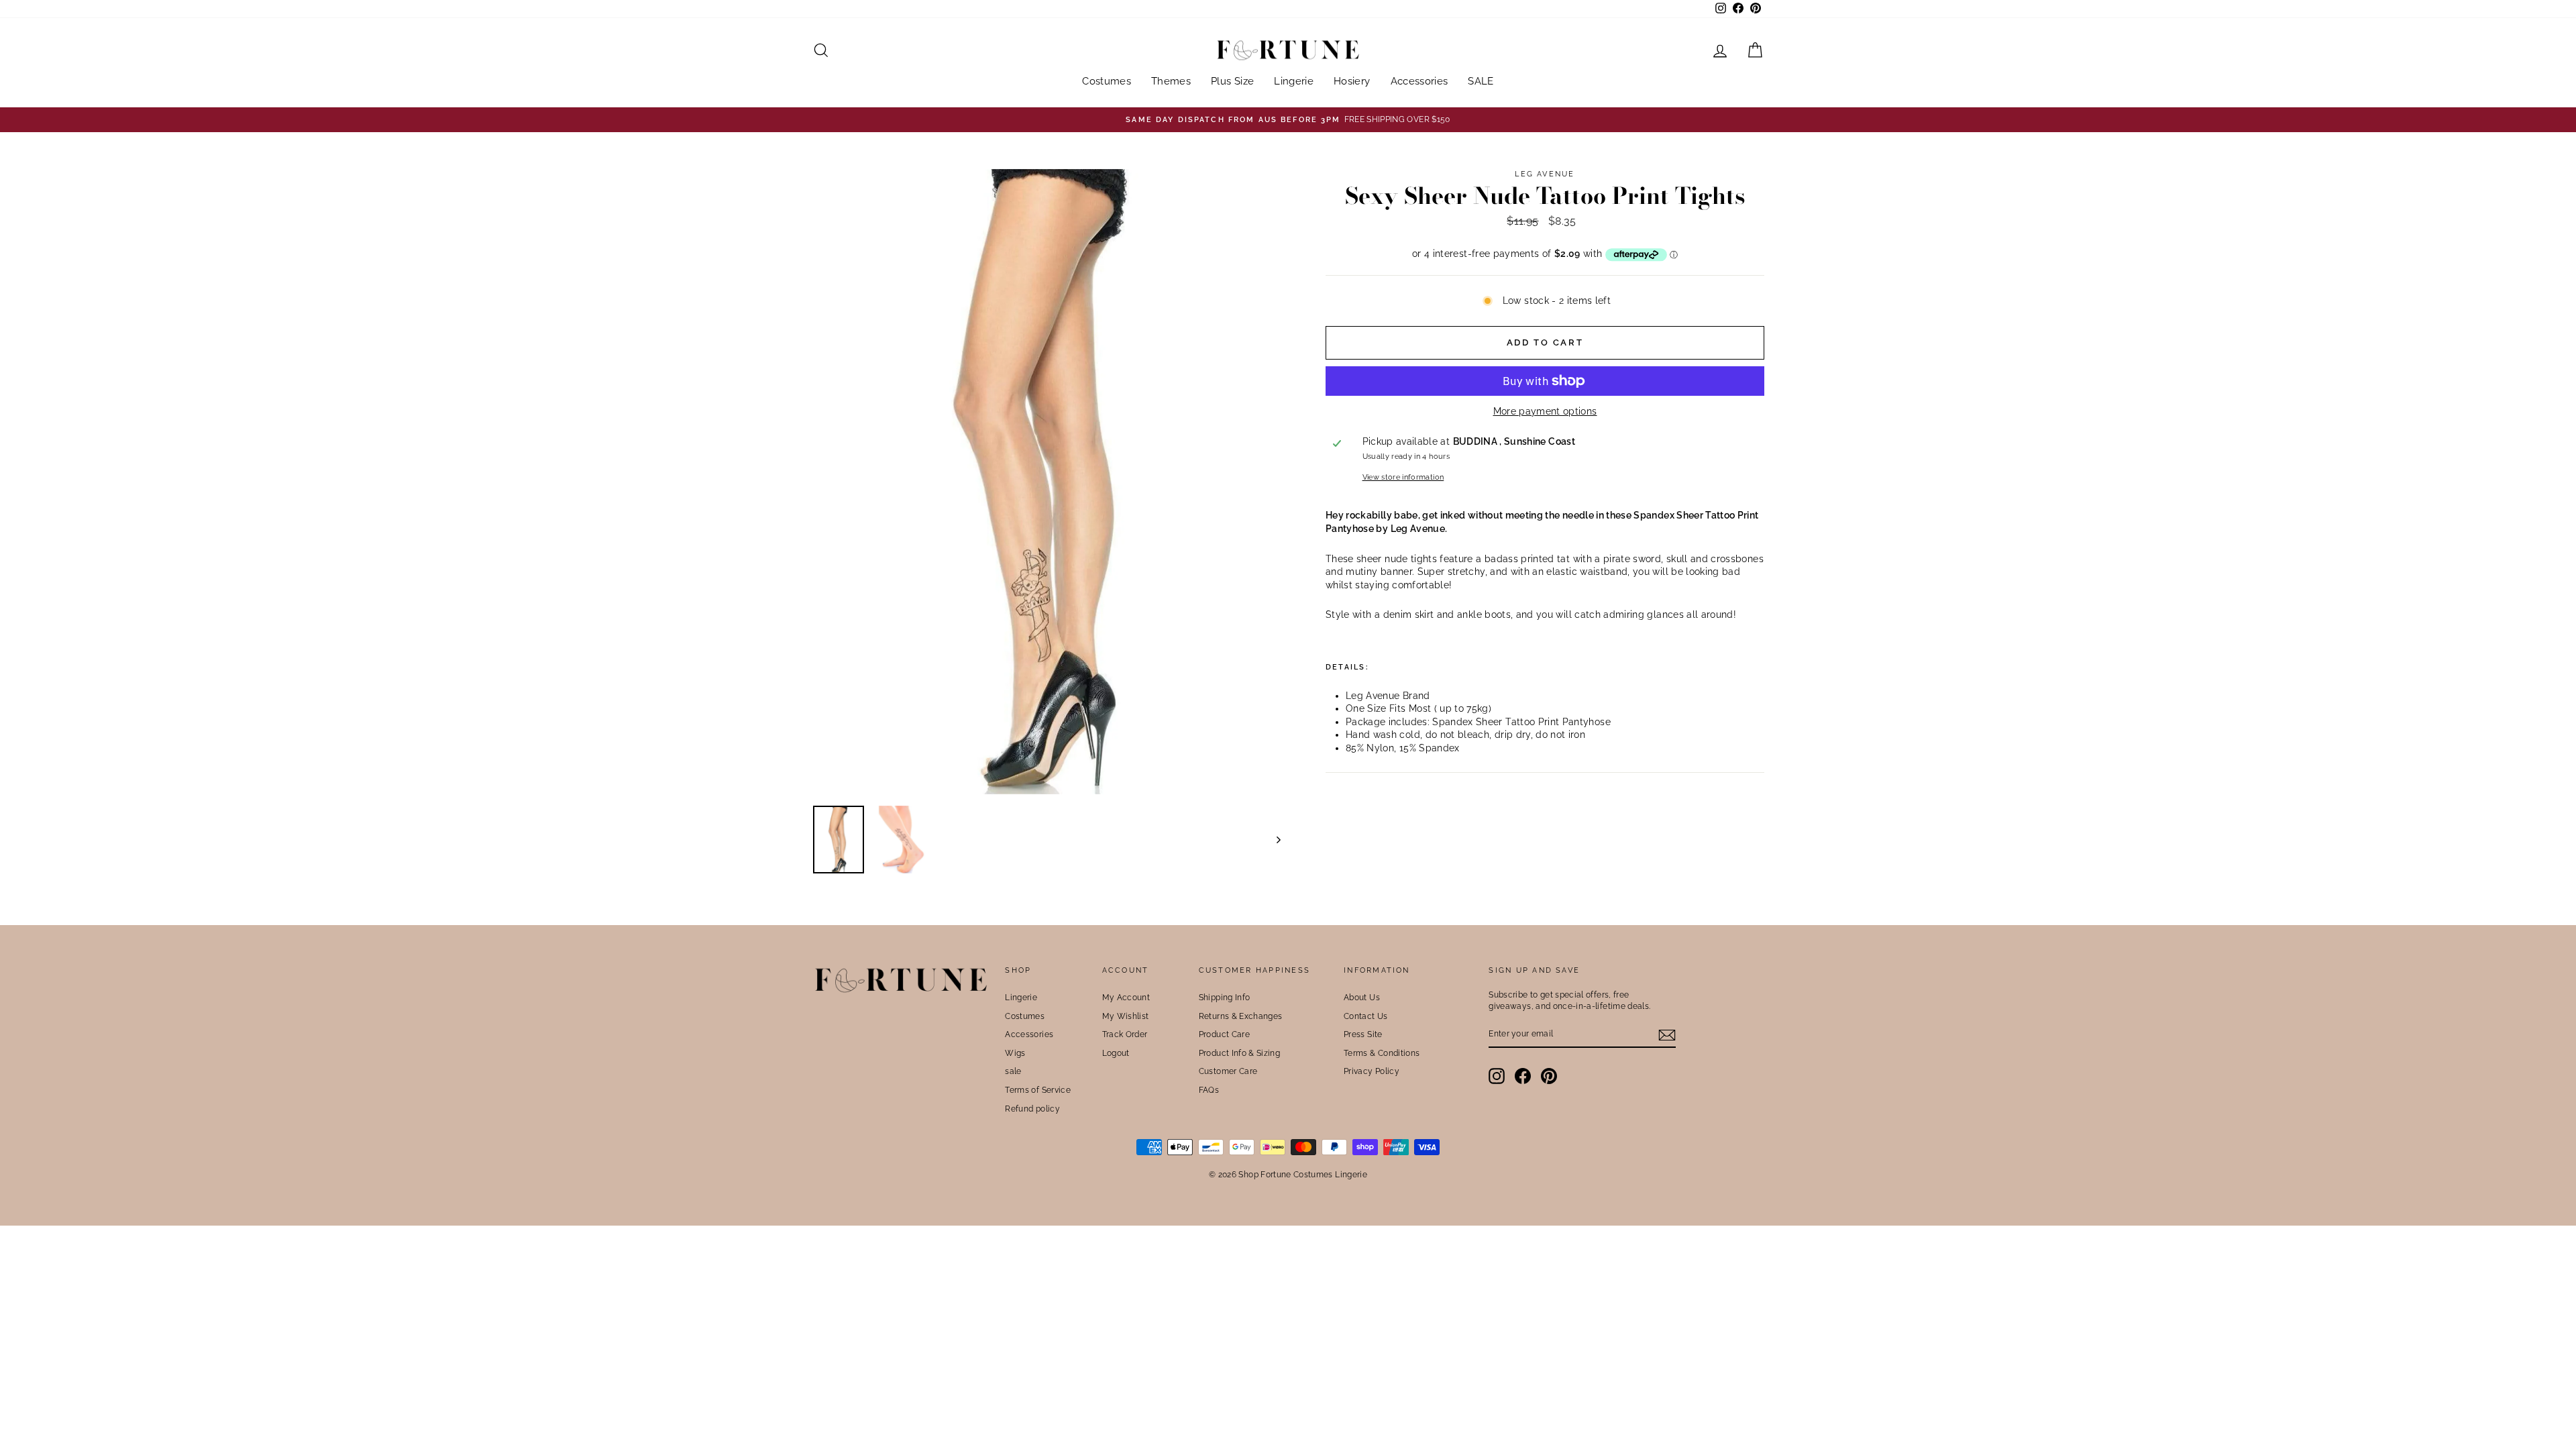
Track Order (1125, 1034)
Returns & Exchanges (1241, 1016)
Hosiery (1352, 81)
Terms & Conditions (1382, 1053)
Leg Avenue (1545, 174)
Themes (1171, 81)
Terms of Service (1038, 1090)
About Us (1362, 998)
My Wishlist (1126, 1016)
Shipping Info (1225, 998)
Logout (1116, 1053)
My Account (1126, 998)
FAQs (1209, 1090)
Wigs (1015, 1053)
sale (1013, 1071)
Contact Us (1366, 1016)
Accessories (1419, 81)
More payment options (1545, 411)
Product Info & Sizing (1239, 1053)
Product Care (1224, 1034)
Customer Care (1228, 1071)
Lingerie (1294, 81)
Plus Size (1232, 81)
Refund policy (1032, 1109)
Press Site (1363, 1034)
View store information (1403, 477)
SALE (1481, 81)
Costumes (1107, 81)
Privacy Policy (1372, 1071)
